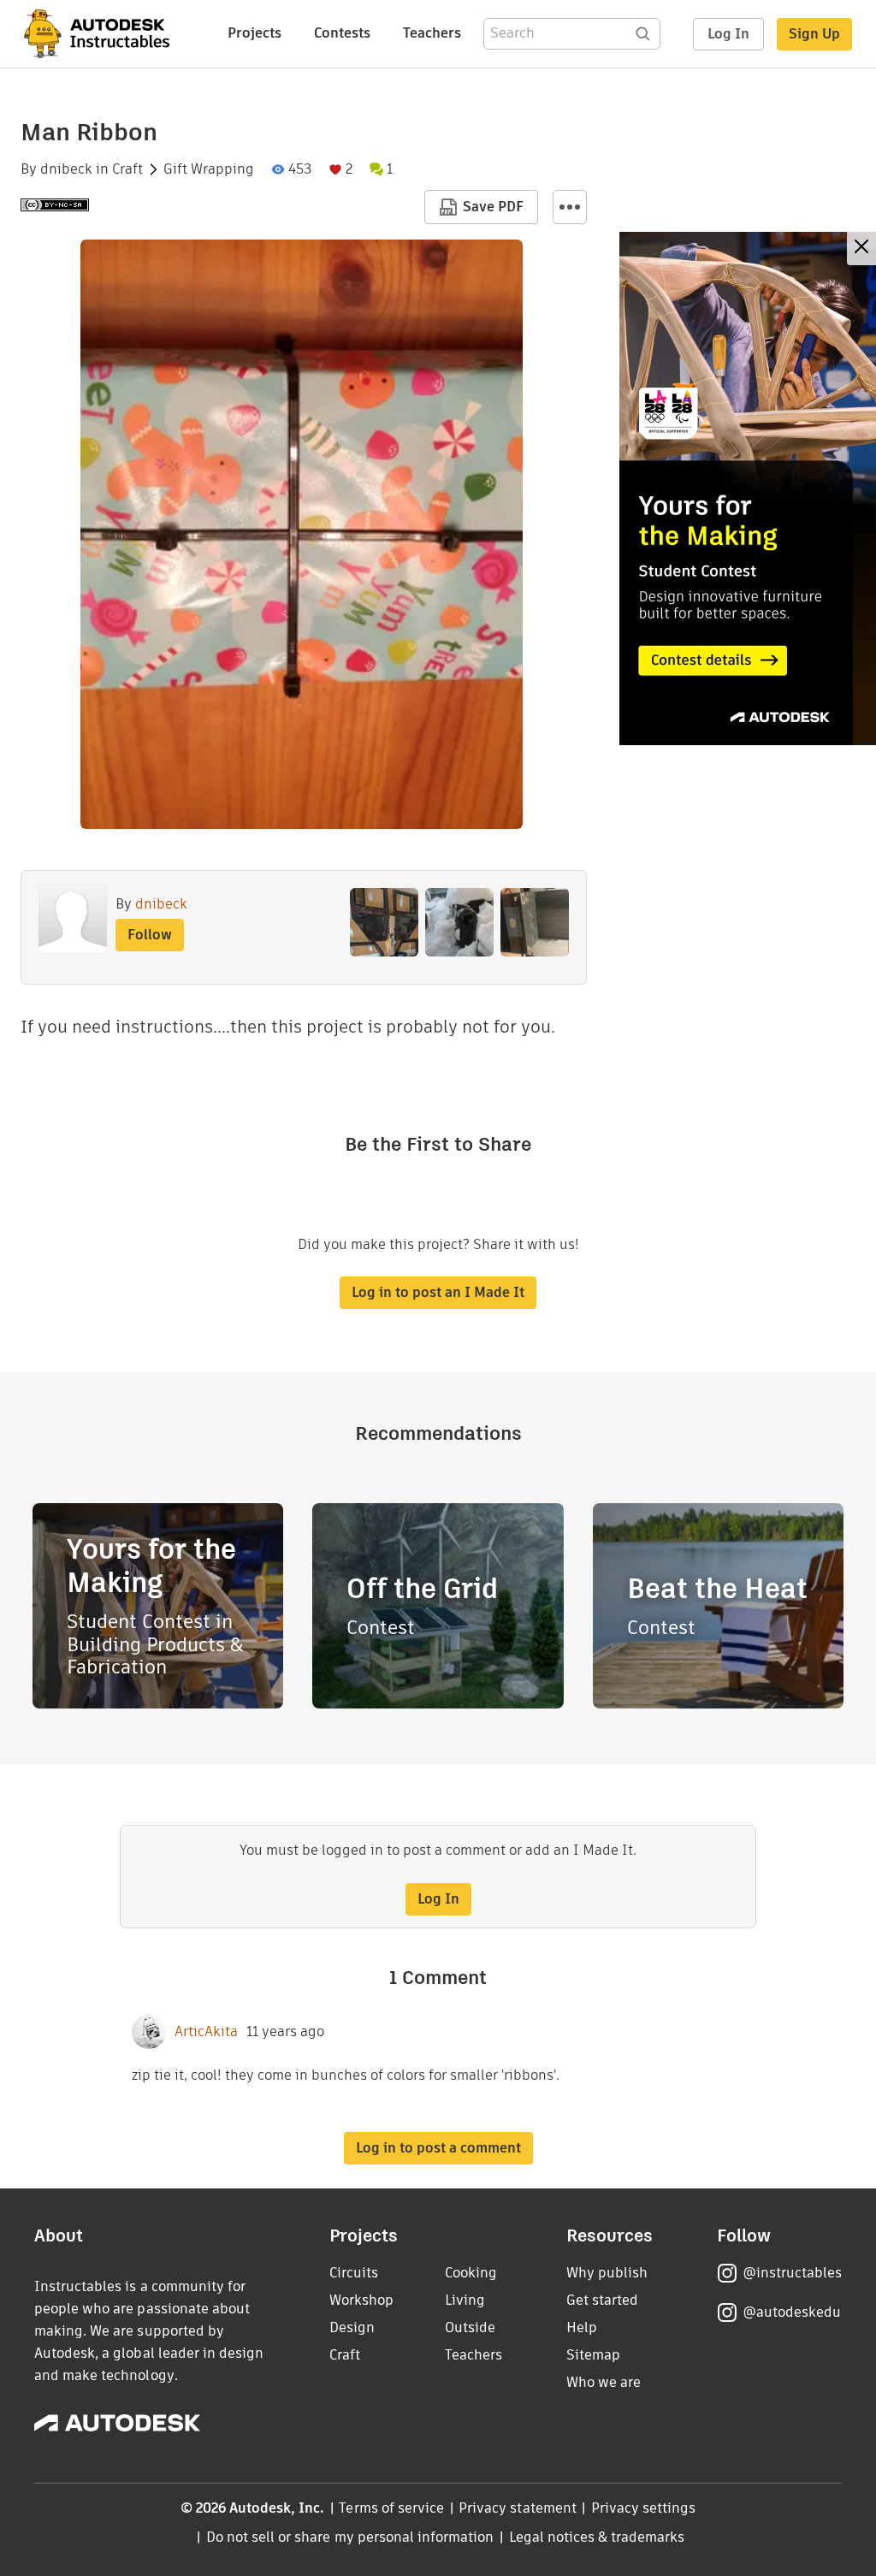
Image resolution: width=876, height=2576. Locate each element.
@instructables (792, 2273)
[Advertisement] (748, 489)
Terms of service (391, 2508)
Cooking (471, 2273)
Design (352, 2327)
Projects (255, 33)
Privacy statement (518, 2508)
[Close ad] (861, 249)
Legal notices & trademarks (597, 2537)
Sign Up (814, 34)
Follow (150, 935)
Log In (728, 34)
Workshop (361, 2300)
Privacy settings (644, 2508)
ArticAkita (206, 2032)
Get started (602, 2300)
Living (465, 2300)
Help (582, 2327)
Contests (342, 33)
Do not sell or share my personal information (350, 2537)
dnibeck (66, 169)
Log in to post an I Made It (438, 1292)
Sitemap (593, 2355)
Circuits (354, 2273)
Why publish (607, 2273)
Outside (470, 2327)
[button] (570, 207)
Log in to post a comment (438, 2148)
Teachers (432, 33)
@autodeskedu (792, 2312)
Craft (127, 169)
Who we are (604, 2382)
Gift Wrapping (209, 169)
